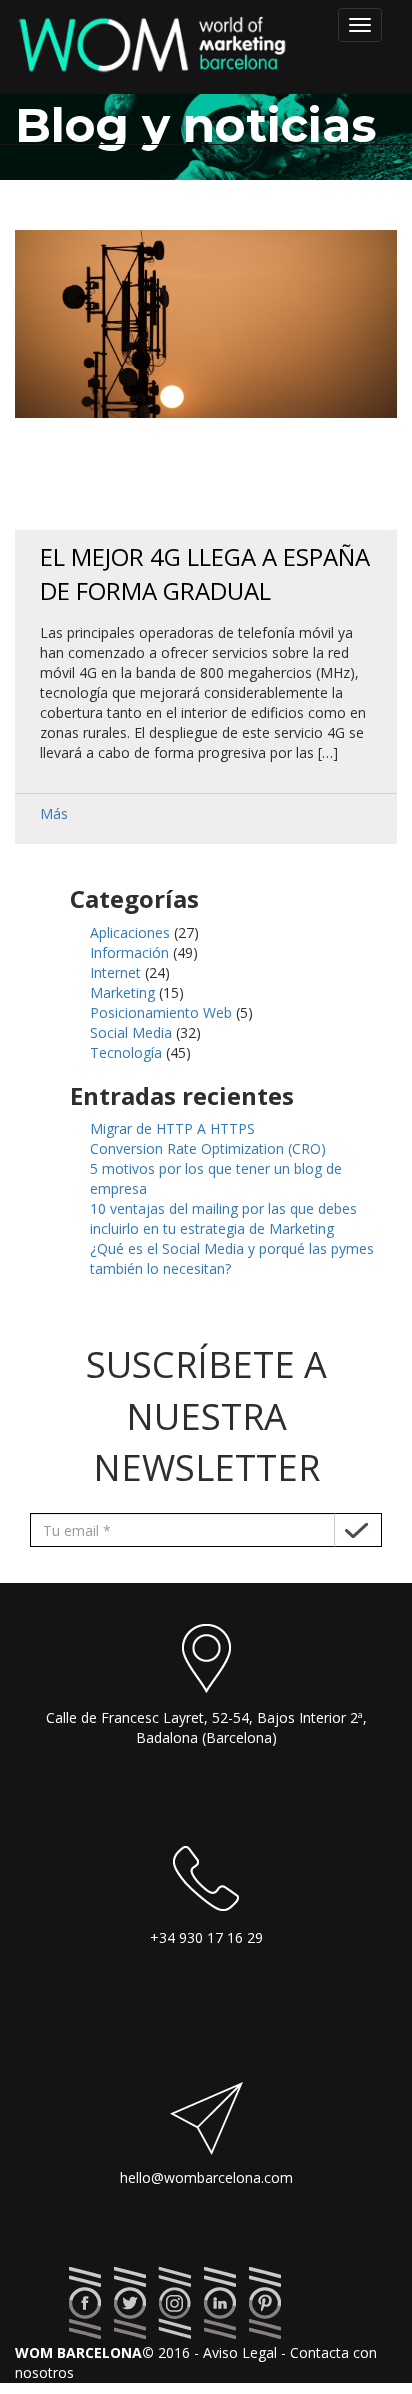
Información (129, 952)
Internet (115, 972)
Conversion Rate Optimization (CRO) (208, 1148)
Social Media (131, 1032)
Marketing (122, 992)
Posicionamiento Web (161, 1012)
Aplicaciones (130, 932)
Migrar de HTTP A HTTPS (172, 1128)
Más (54, 813)
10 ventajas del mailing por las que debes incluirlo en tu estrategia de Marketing (223, 1218)
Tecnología (126, 1052)
